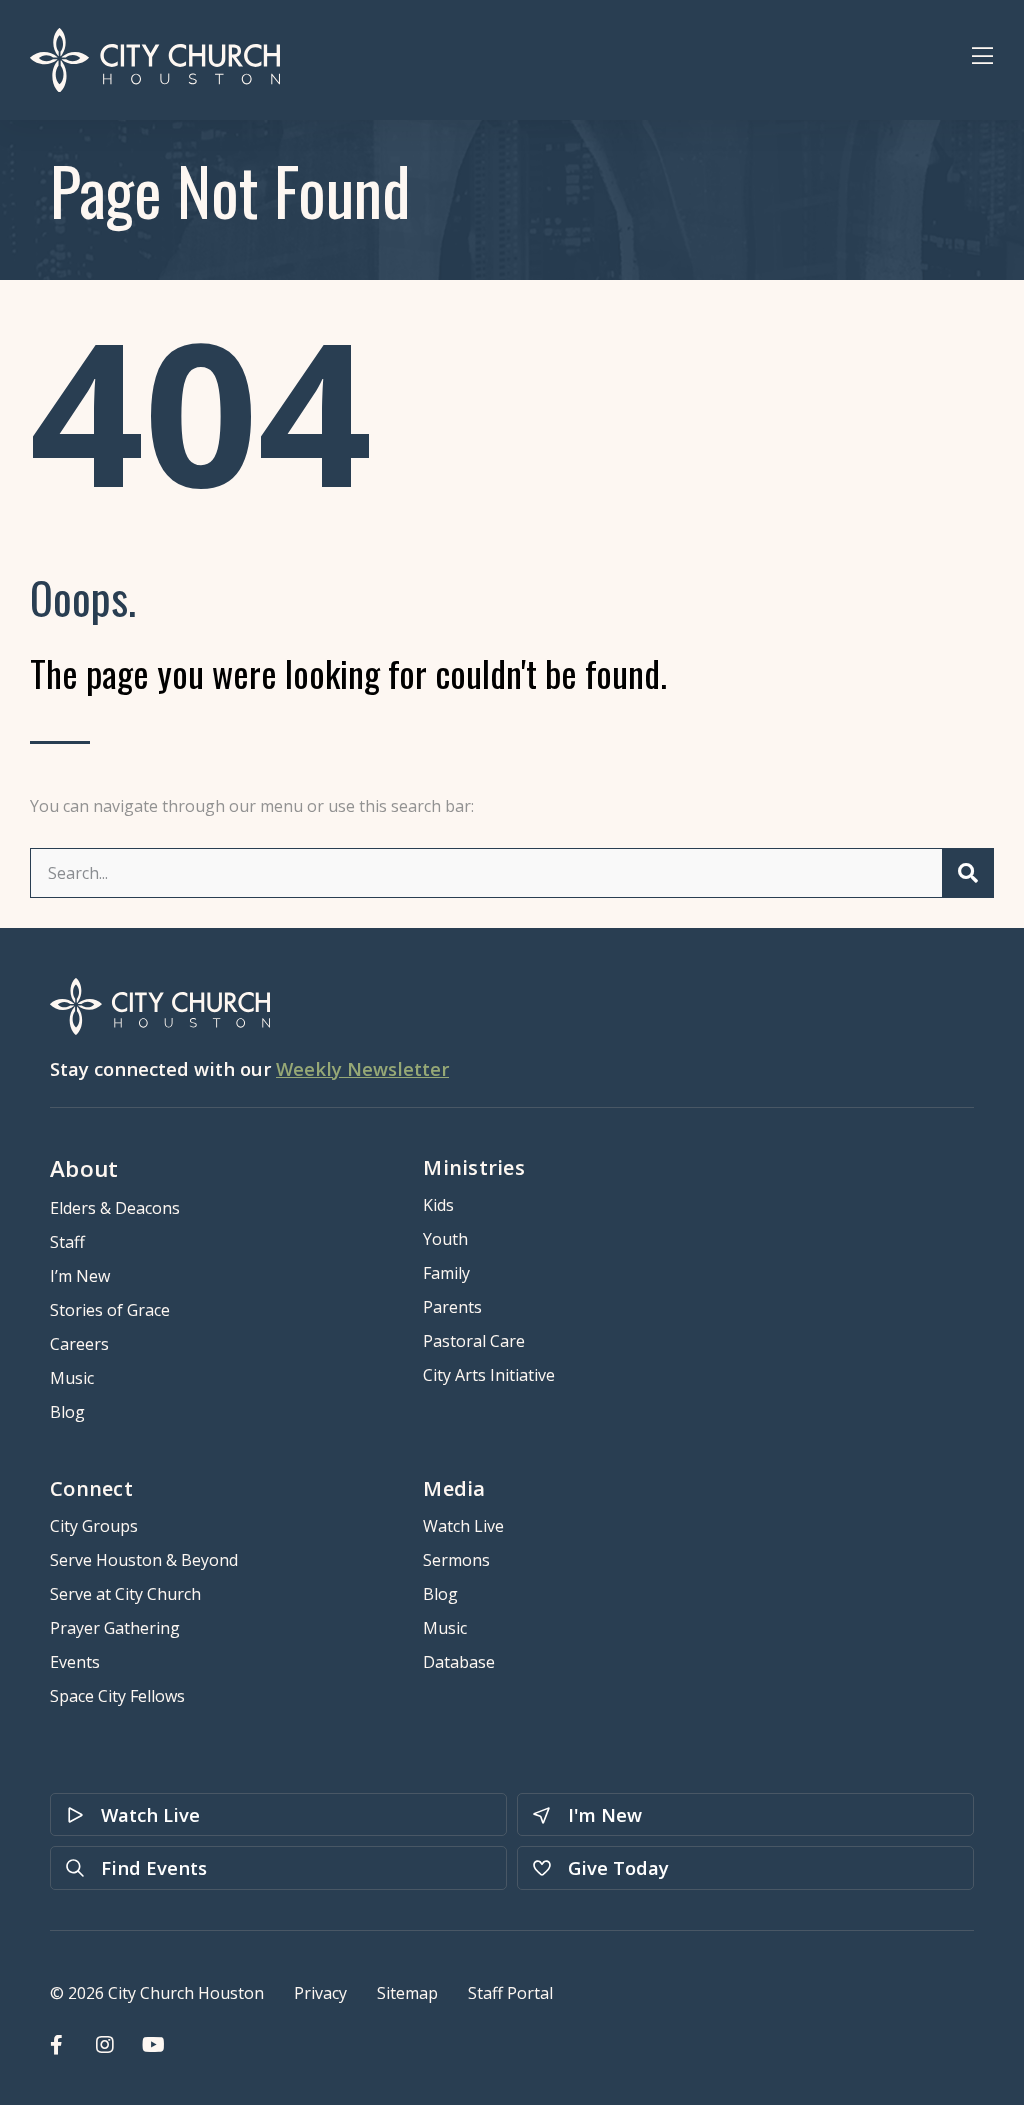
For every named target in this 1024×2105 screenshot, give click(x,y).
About (84, 1168)
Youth (445, 1239)
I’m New (80, 1276)
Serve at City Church (125, 1594)
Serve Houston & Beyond (144, 1560)
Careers (79, 1344)
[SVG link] (155, 60)
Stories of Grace (110, 1310)
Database (459, 1662)
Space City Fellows (117, 1696)
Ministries (474, 1167)
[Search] (967, 873)
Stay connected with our (249, 1068)
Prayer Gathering (115, 1628)
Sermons (456, 1560)
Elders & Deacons (115, 1208)
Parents (452, 1307)
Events (75, 1662)
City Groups (94, 1526)
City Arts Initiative (489, 1375)
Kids (438, 1205)
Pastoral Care (474, 1341)
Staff (67, 1242)
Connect (91, 1488)
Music (72, 1378)
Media (454, 1488)
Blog (67, 1412)
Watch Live (463, 1526)
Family (446, 1273)
